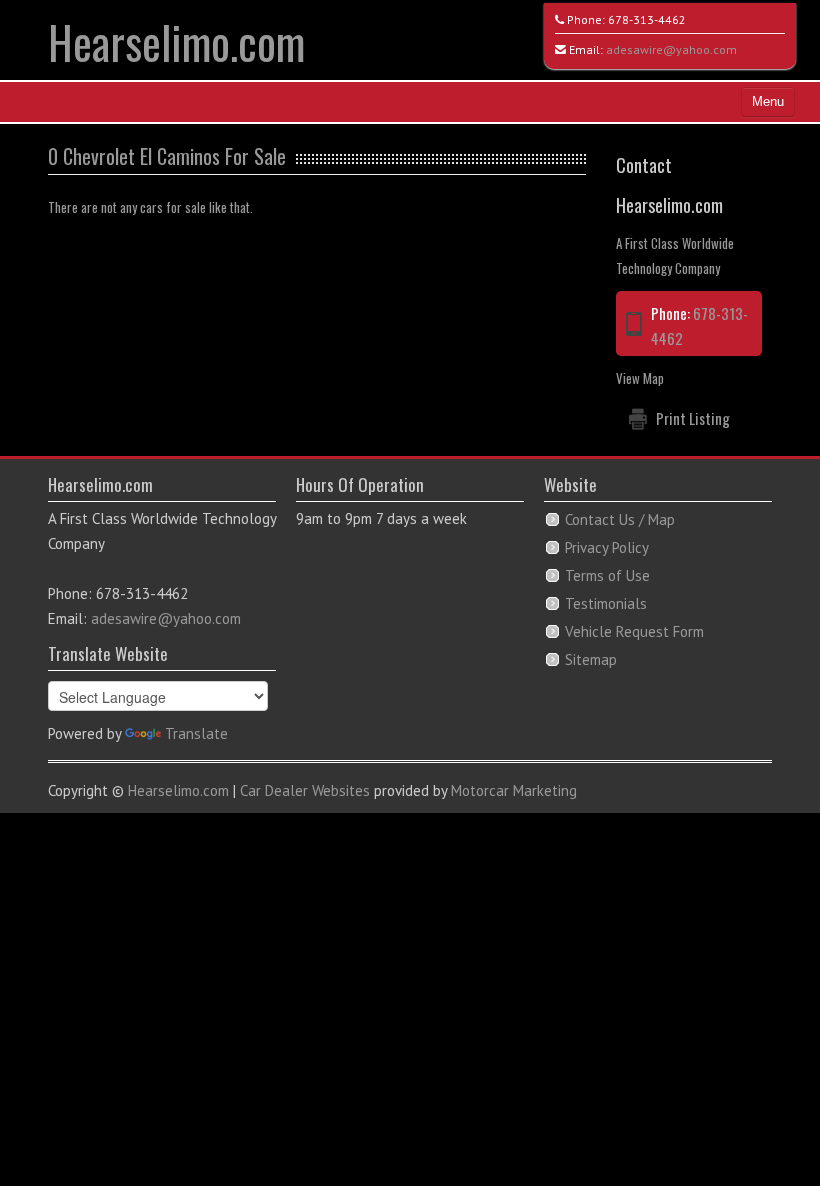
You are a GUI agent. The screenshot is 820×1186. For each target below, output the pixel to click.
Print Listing (693, 418)
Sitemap (591, 659)
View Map (640, 378)
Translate (196, 733)
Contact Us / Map (620, 519)
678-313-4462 (647, 19)
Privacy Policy (607, 547)
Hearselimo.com (176, 41)
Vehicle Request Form (634, 631)
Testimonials (606, 603)
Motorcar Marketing (514, 790)
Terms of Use (607, 575)
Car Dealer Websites (305, 790)
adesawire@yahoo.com (671, 49)
